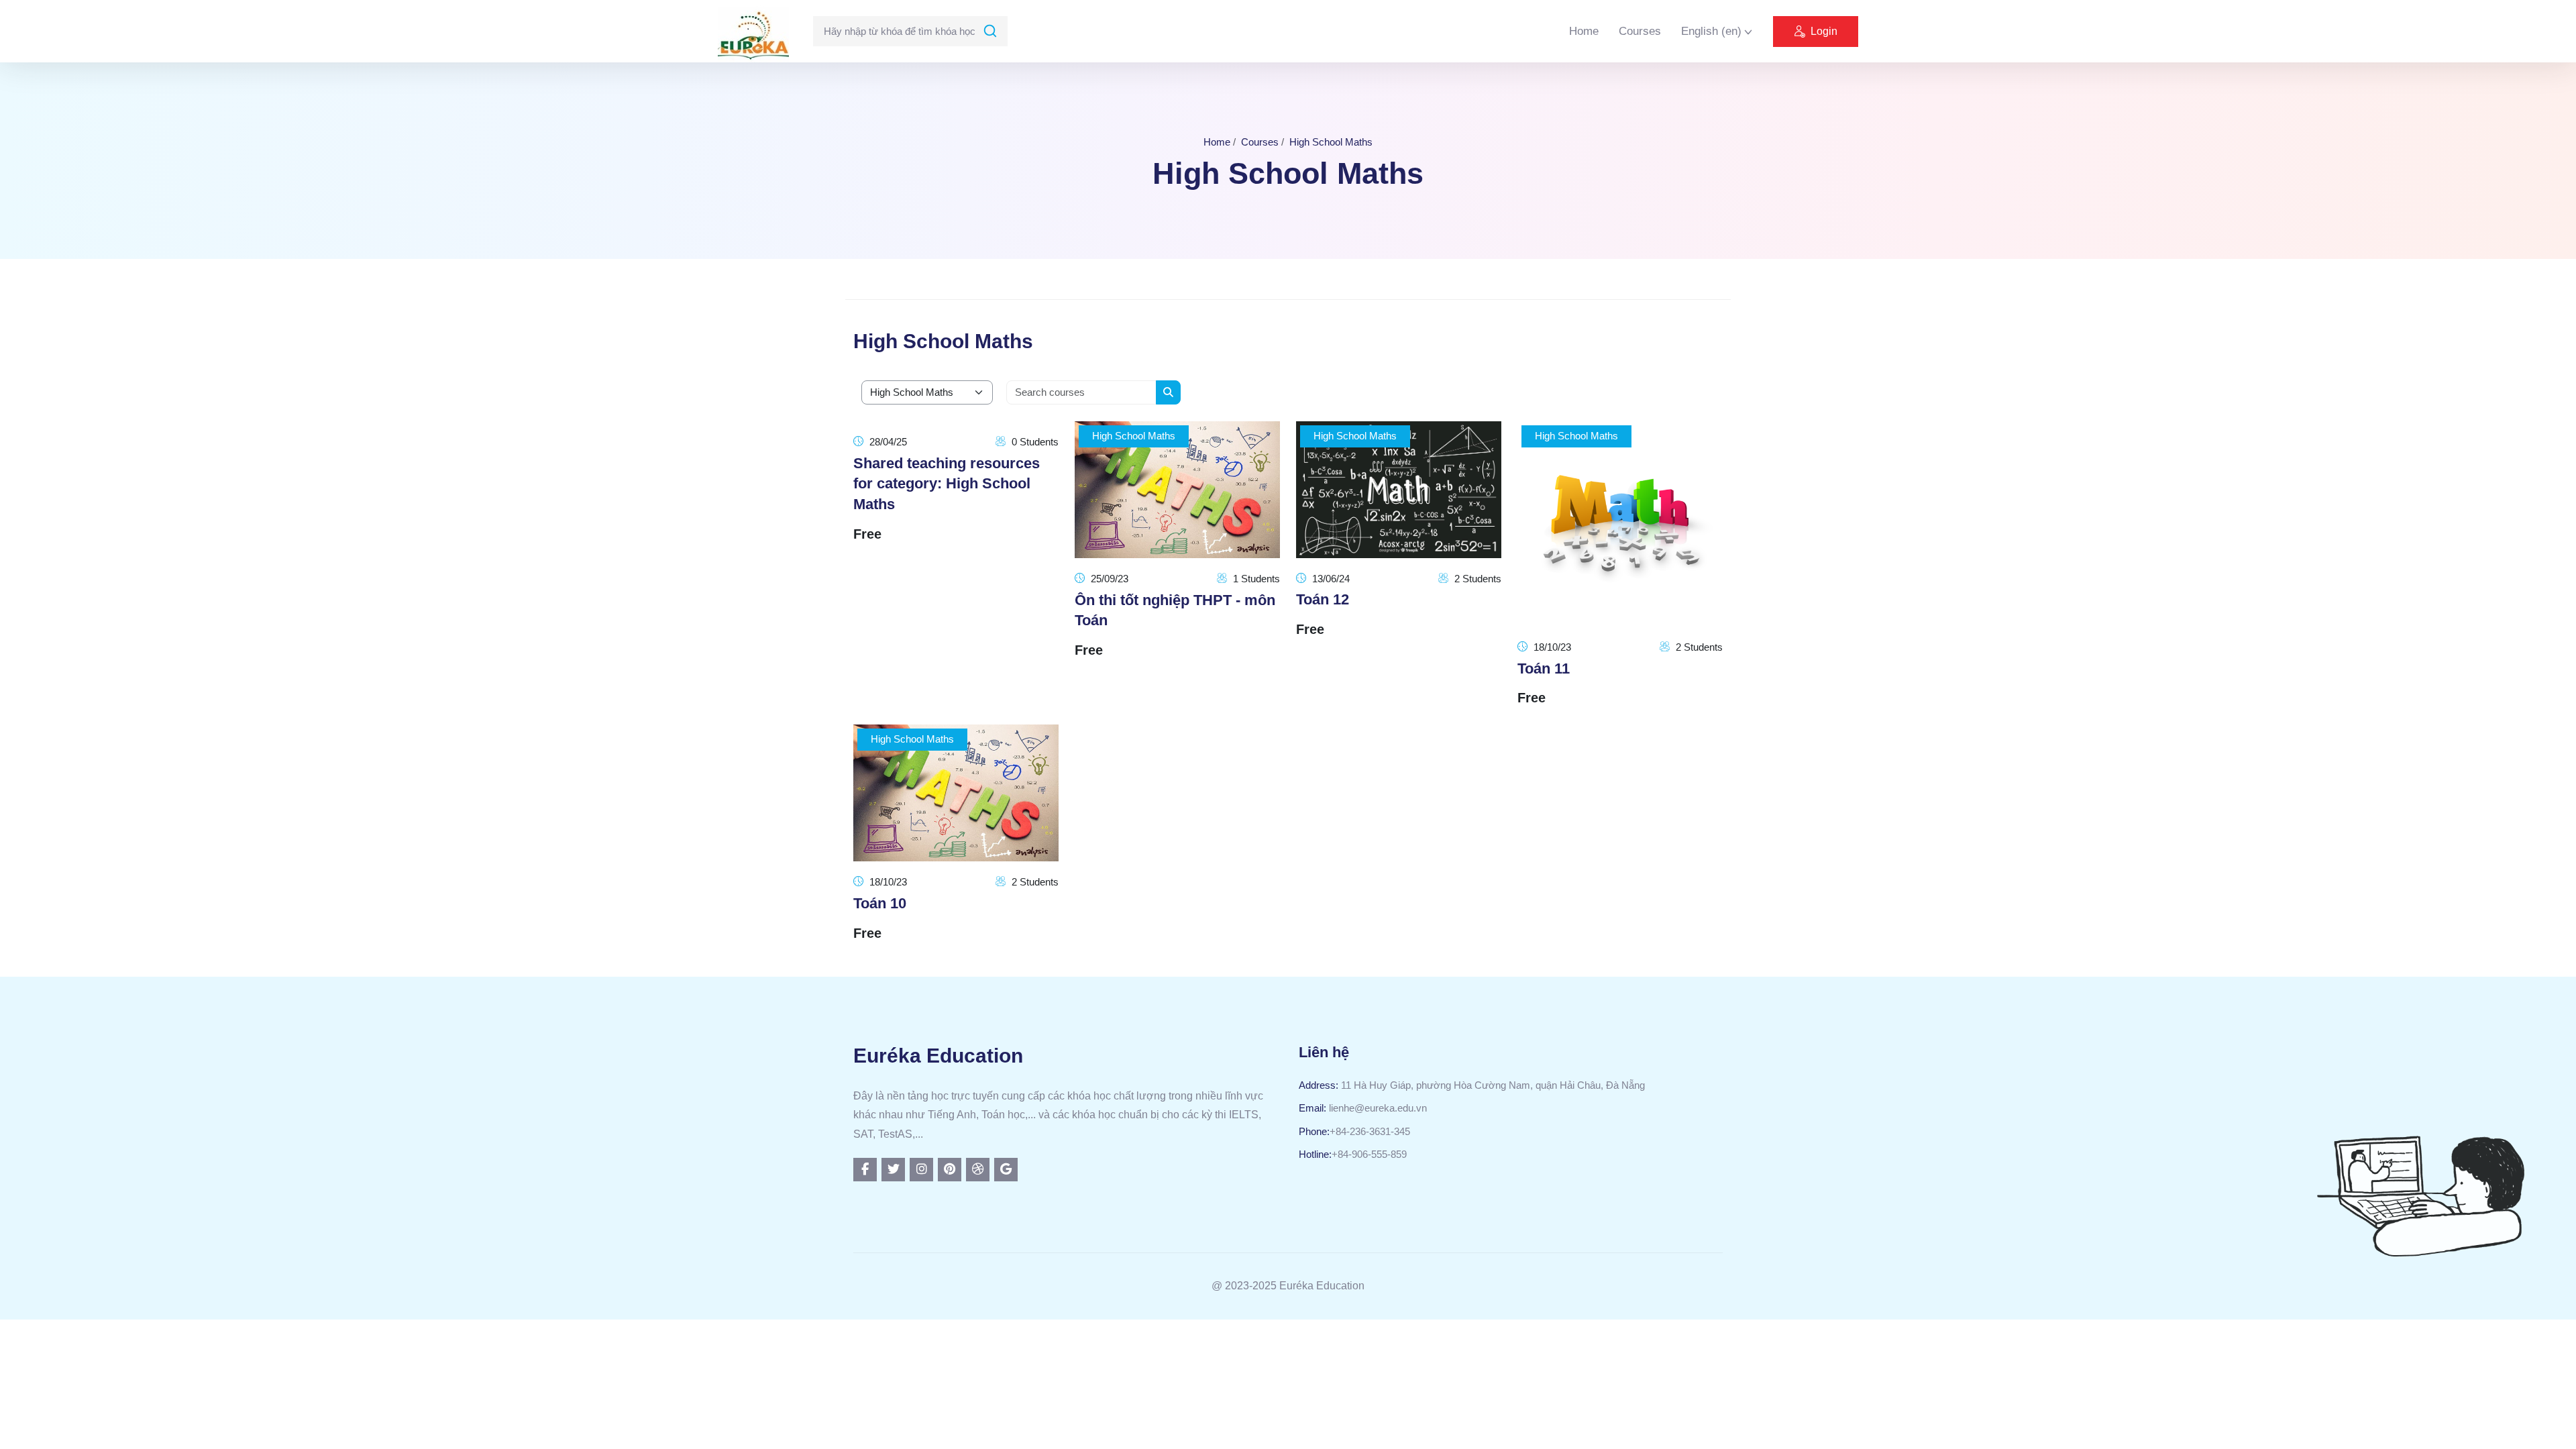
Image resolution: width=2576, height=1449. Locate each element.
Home (1584, 31)
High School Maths (1331, 142)
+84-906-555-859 (1369, 1154)
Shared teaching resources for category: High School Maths (947, 484)
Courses (1640, 31)
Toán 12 (1323, 599)
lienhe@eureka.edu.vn (1378, 1108)
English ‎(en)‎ (1711, 31)
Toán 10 (880, 903)
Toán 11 (1544, 668)
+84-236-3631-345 (1370, 1131)
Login (1824, 31)
